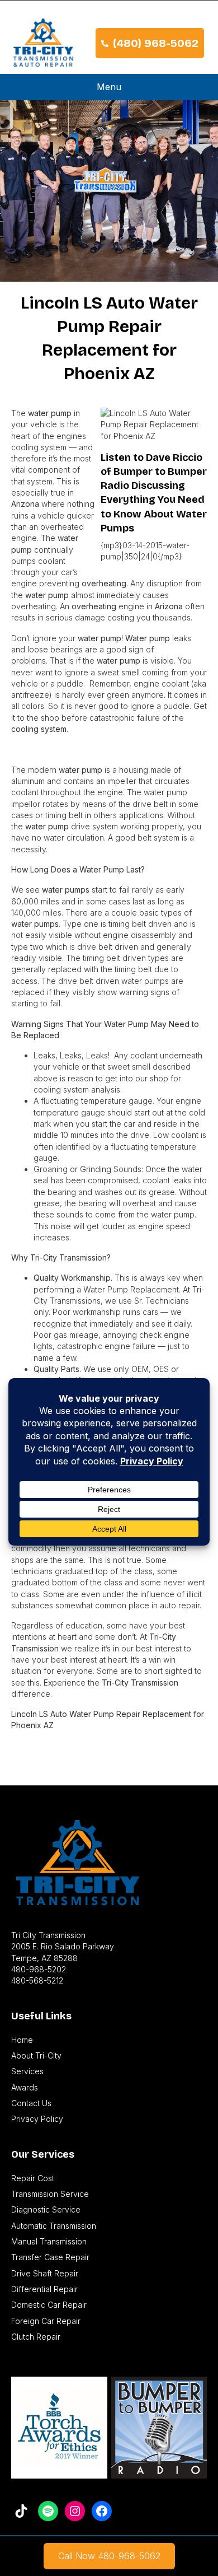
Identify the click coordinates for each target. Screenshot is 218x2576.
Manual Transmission (49, 2241)
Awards (25, 2087)
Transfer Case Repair (50, 2257)
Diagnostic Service (46, 2209)
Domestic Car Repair (49, 2305)
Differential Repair (44, 2289)
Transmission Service (50, 2194)
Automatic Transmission (54, 2226)
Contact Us (31, 2103)
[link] (109, 2556)
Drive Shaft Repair (45, 2273)
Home (22, 2040)
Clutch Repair (36, 2337)
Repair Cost (33, 2178)
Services (27, 2071)
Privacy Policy (37, 2119)
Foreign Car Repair (46, 2321)
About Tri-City (36, 2055)
